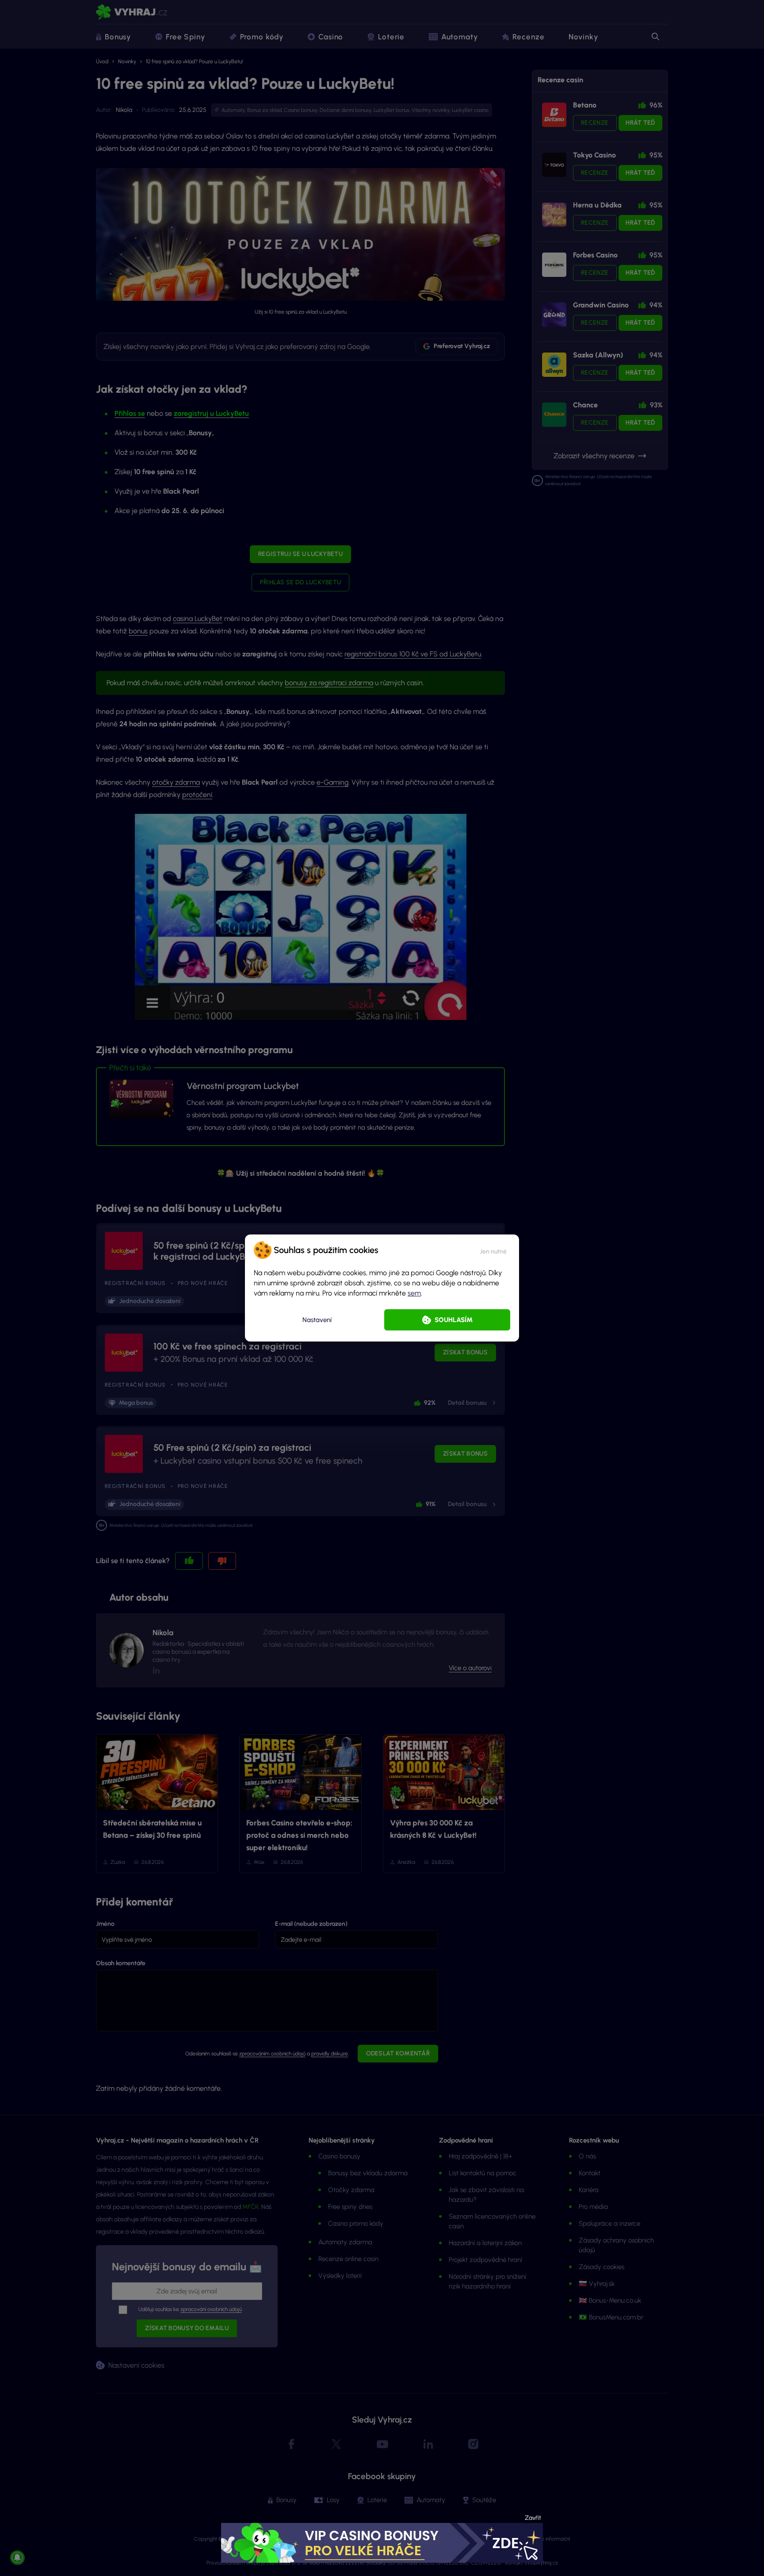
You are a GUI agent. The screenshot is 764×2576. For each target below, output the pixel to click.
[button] (493, 1250)
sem (414, 1293)
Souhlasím (454, 1320)
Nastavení (317, 1320)
